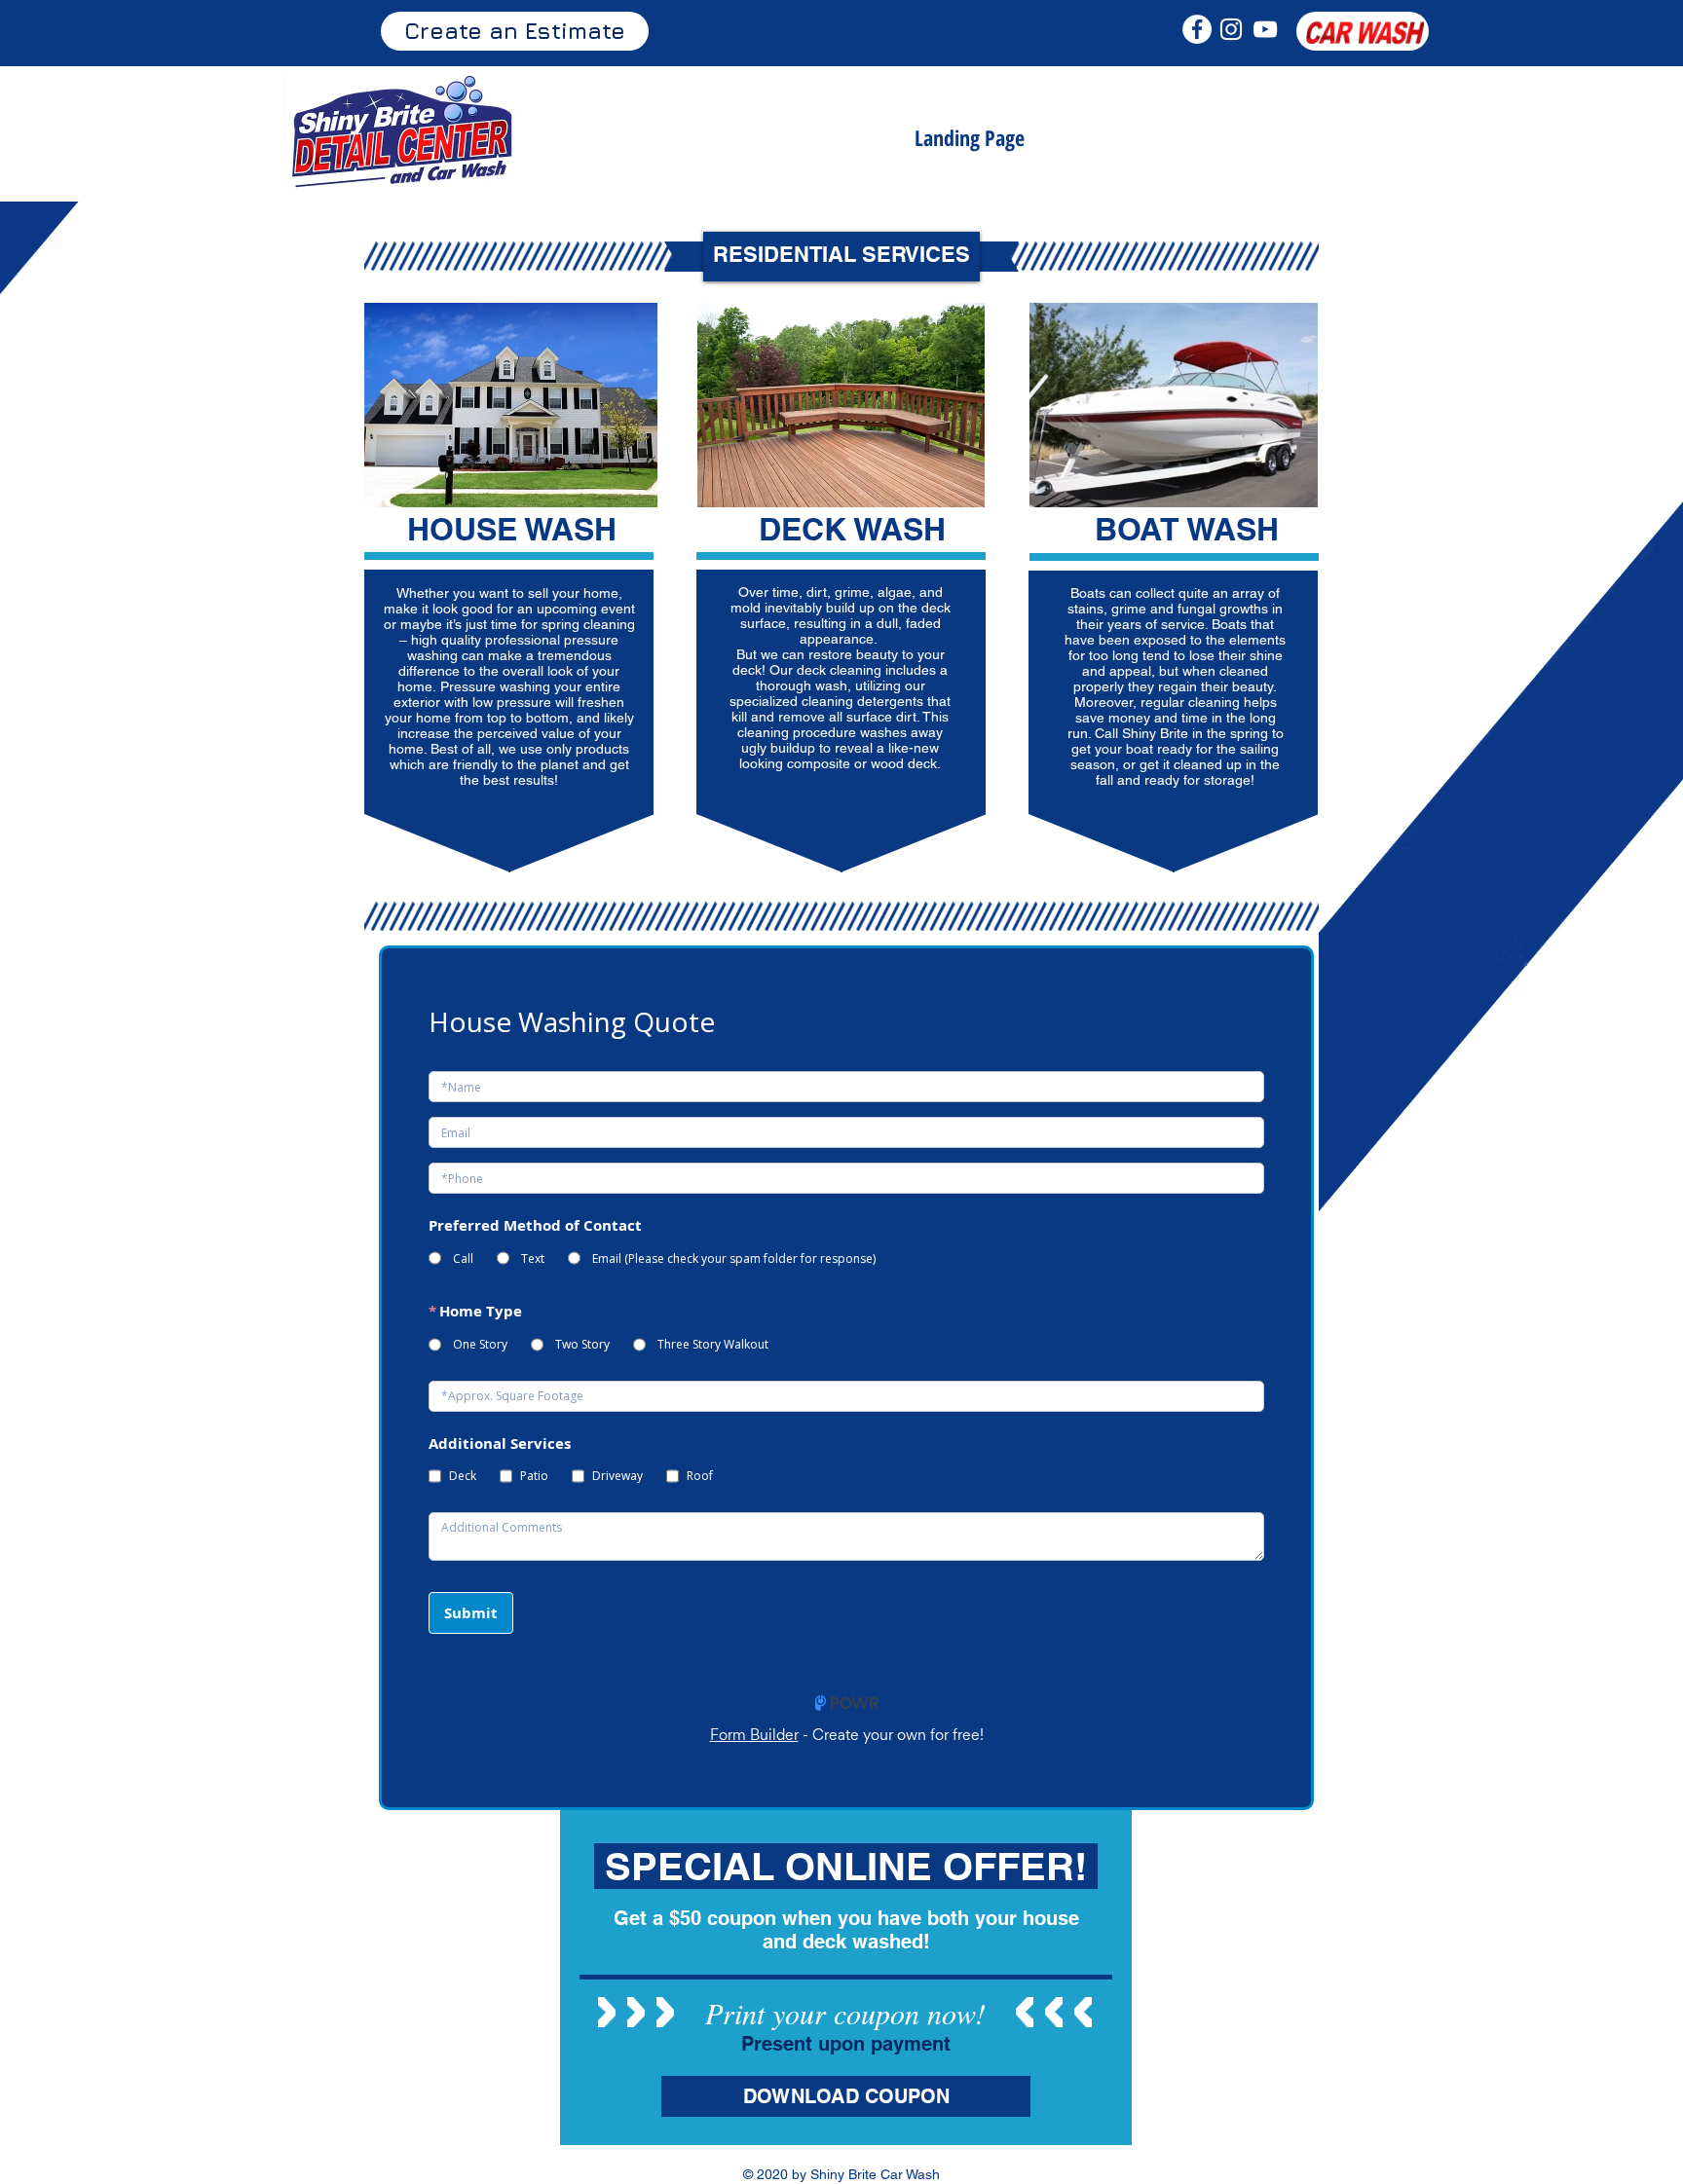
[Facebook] (1197, 29)
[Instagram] (1231, 29)
